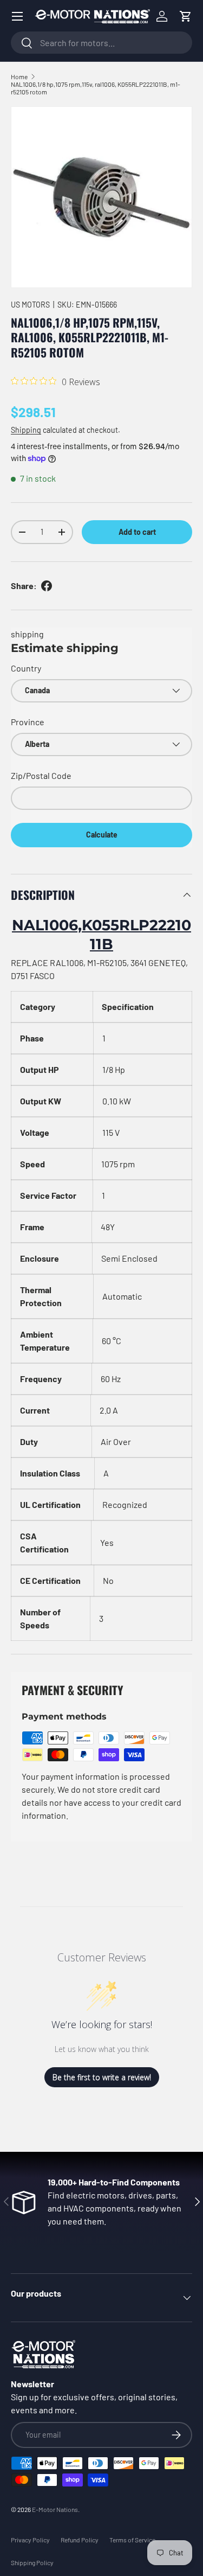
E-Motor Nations (55, 2509)
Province (28, 722)
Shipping (26, 430)
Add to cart (137, 532)
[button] (186, 16)
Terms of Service (132, 2540)
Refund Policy (80, 2540)
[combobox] (101, 43)
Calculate (102, 835)
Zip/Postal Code (41, 775)
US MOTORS (30, 305)
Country (26, 668)
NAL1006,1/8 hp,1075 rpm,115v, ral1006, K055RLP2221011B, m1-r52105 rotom (96, 88)
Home (19, 76)
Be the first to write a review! (102, 2077)
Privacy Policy (30, 2540)
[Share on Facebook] (47, 586)
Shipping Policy (32, 2562)
